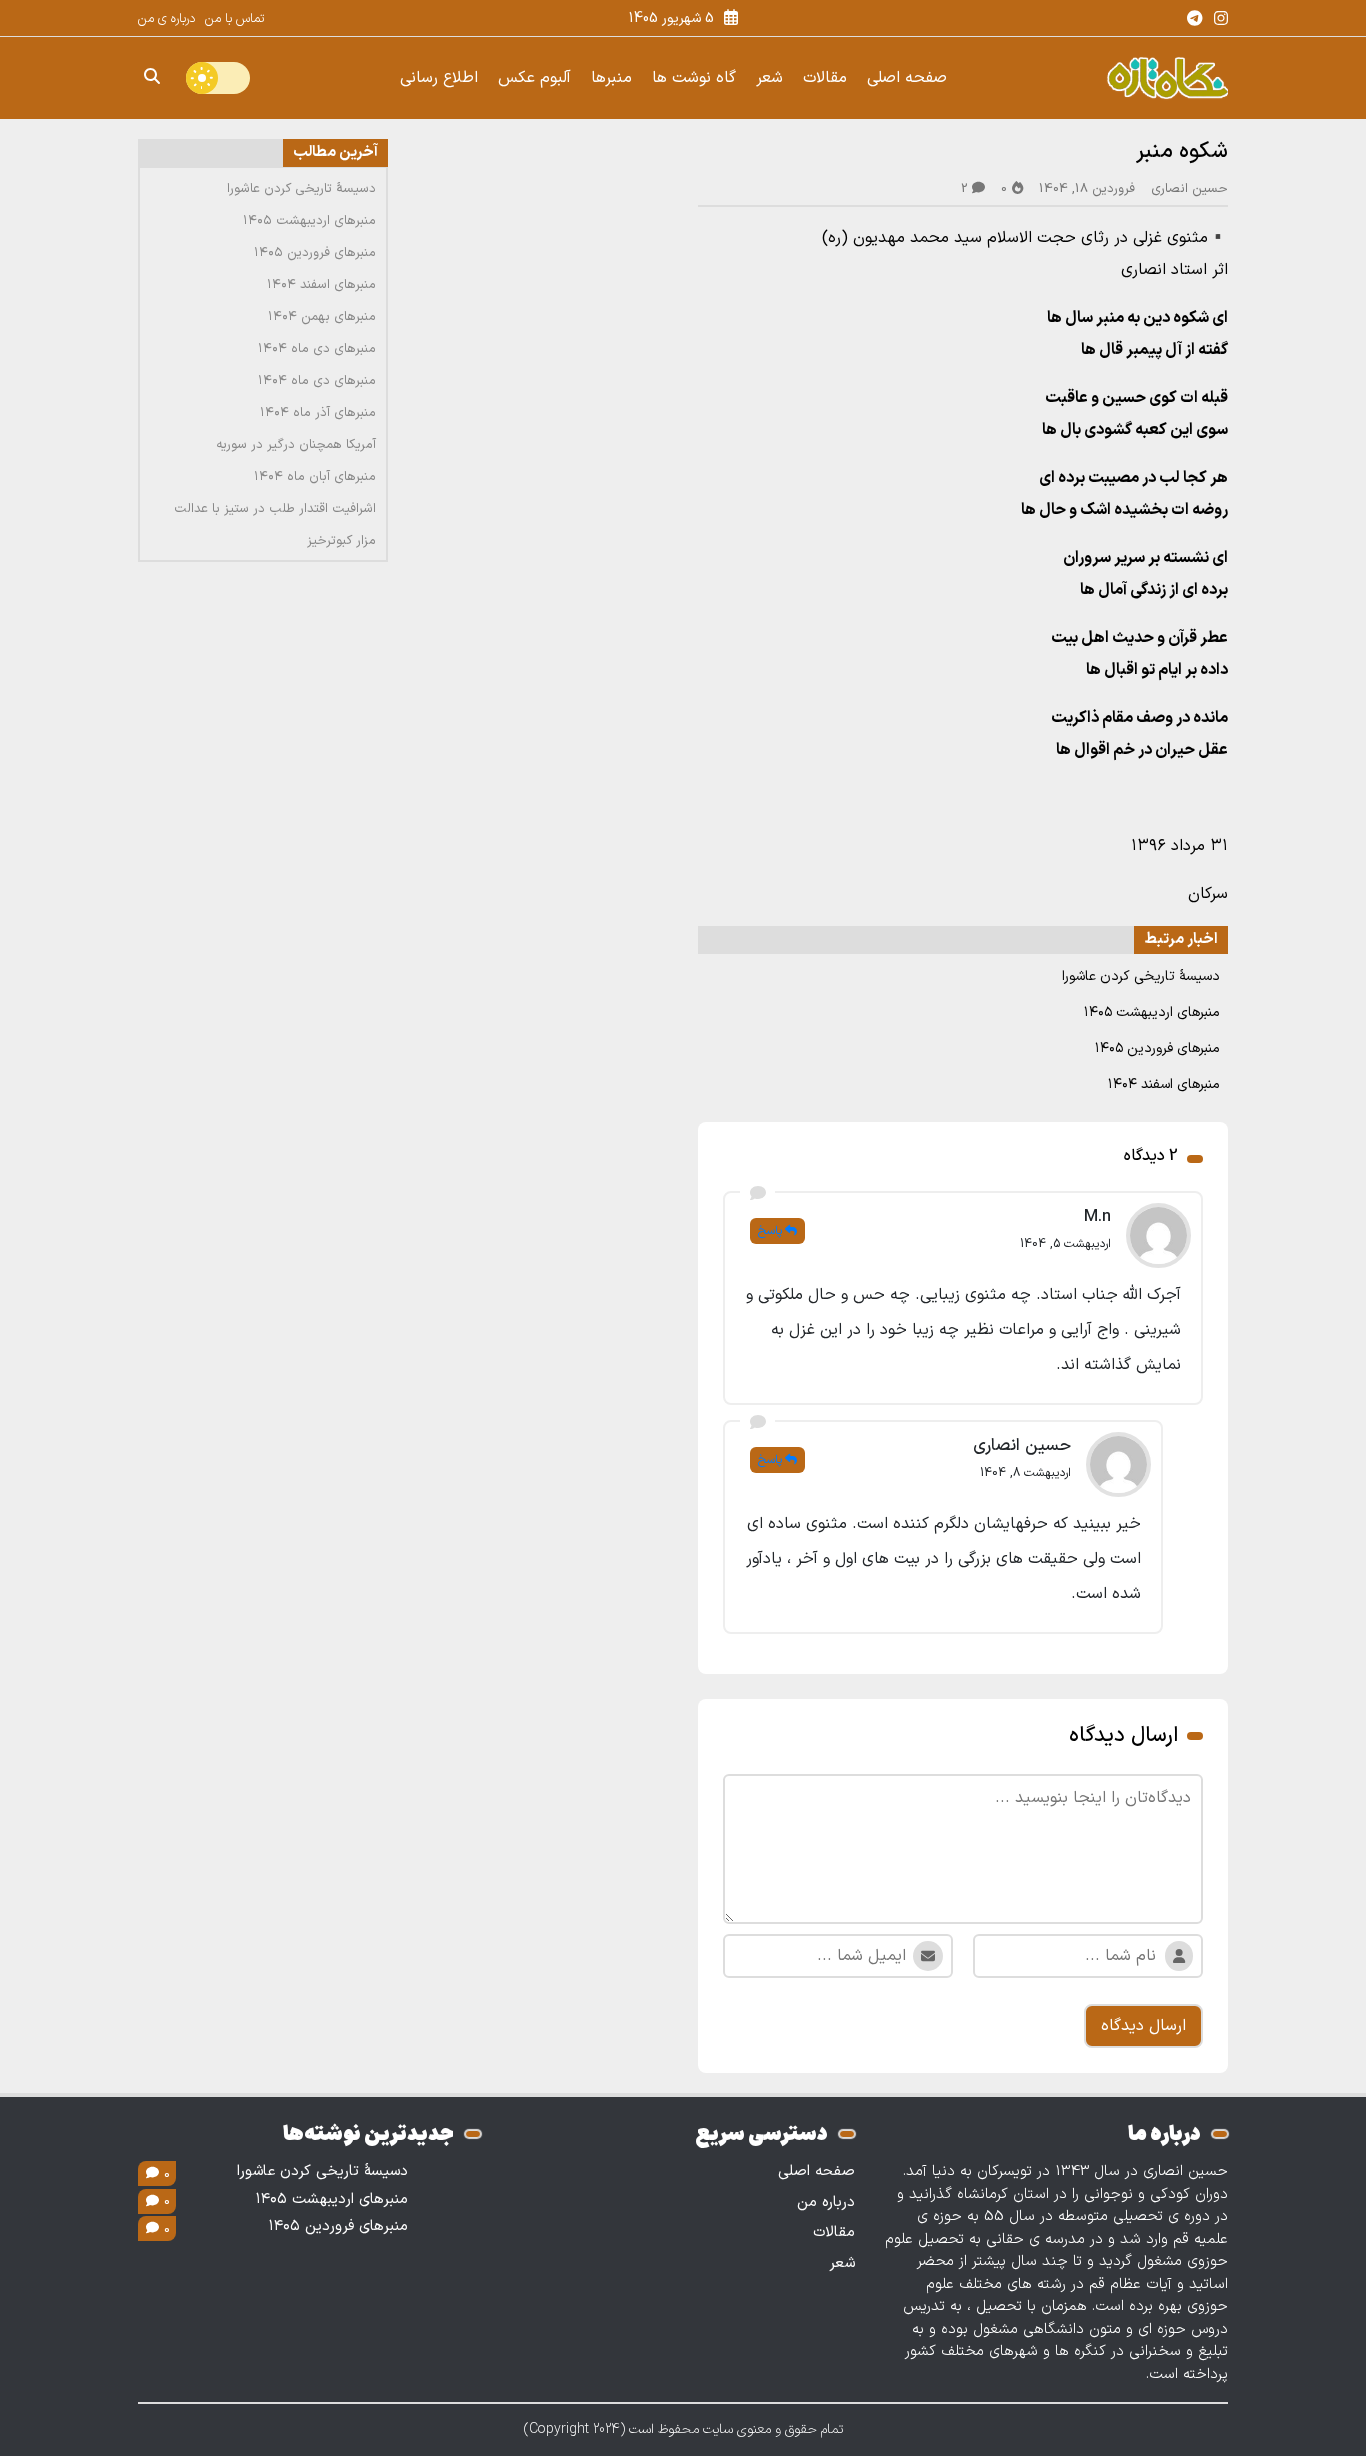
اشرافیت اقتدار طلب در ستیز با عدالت (275, 509)
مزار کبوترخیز (341, 541)
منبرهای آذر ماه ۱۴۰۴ (318, 413)
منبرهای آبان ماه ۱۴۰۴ (315, 477)
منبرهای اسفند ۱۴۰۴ (1164, 1084)
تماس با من (234, 19)
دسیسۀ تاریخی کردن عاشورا (1141, 976)
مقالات (825, 78)
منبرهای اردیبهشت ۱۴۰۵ (1152, 1012)
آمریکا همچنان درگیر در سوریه (296, 445)
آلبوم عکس (534, 78)
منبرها (611, 78)
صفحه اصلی (907, 78)
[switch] (218, 78)
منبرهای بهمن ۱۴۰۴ (322, 317)
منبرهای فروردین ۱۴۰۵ (1157, 1048)
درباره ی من (166, 19)
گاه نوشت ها (694, 78)
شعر (769, 78)
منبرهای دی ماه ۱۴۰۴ (317, 349)
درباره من (826, 2202)
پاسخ (770, 1231)
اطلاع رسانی (439, 78)
